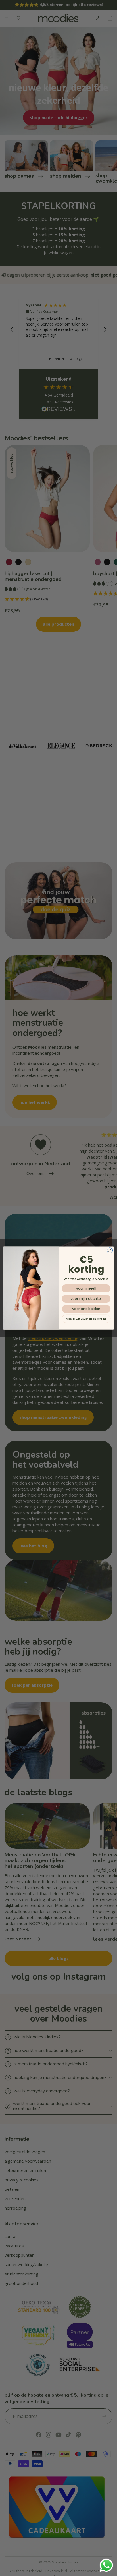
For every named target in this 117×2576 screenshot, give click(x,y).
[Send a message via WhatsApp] (106, 2565)
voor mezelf (86, 1288)
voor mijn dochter (86, 1299)
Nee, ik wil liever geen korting (86, 1319)
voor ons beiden (86, 1309)
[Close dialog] (110, 1250)
